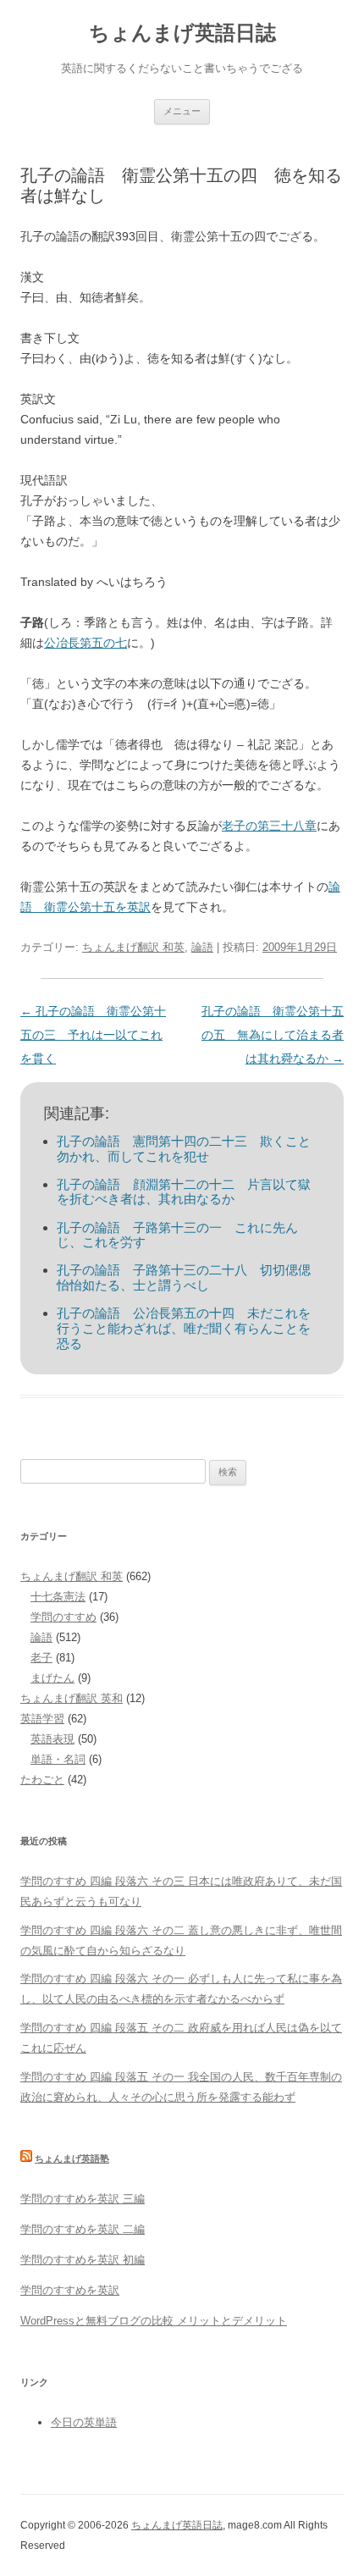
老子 (41, 1658)
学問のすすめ (63, 1617)
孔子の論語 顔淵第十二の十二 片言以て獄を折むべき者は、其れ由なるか (184, 1192)
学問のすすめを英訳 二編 (83, 2229)
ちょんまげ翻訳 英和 (72, 1698)
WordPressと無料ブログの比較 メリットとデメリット (154, 2321)
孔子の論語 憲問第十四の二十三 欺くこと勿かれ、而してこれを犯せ (184, 1149)
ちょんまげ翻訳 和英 (133, 947)
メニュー (182, 111)
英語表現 (52, 1739)
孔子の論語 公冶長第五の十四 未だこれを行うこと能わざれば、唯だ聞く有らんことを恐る (184, 1328)
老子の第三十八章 (269, 826)
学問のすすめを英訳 (70, 2290)
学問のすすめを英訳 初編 (83, 2260)
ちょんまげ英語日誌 (182, 33)
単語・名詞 (58, 1759)
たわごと (42, 1780)
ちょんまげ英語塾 (72, 2159)
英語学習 (42, 1719)
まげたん (52, 1678)
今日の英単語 (84, 2422)
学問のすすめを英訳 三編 (83, 2199)
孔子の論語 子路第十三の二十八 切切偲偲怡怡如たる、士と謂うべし (184, 1277)
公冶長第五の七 (85, 643)
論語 (202, 947)
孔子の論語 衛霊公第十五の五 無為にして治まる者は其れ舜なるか (273, 1035)
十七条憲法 (58, 1597)
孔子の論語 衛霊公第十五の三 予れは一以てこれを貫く (93, 1035)
